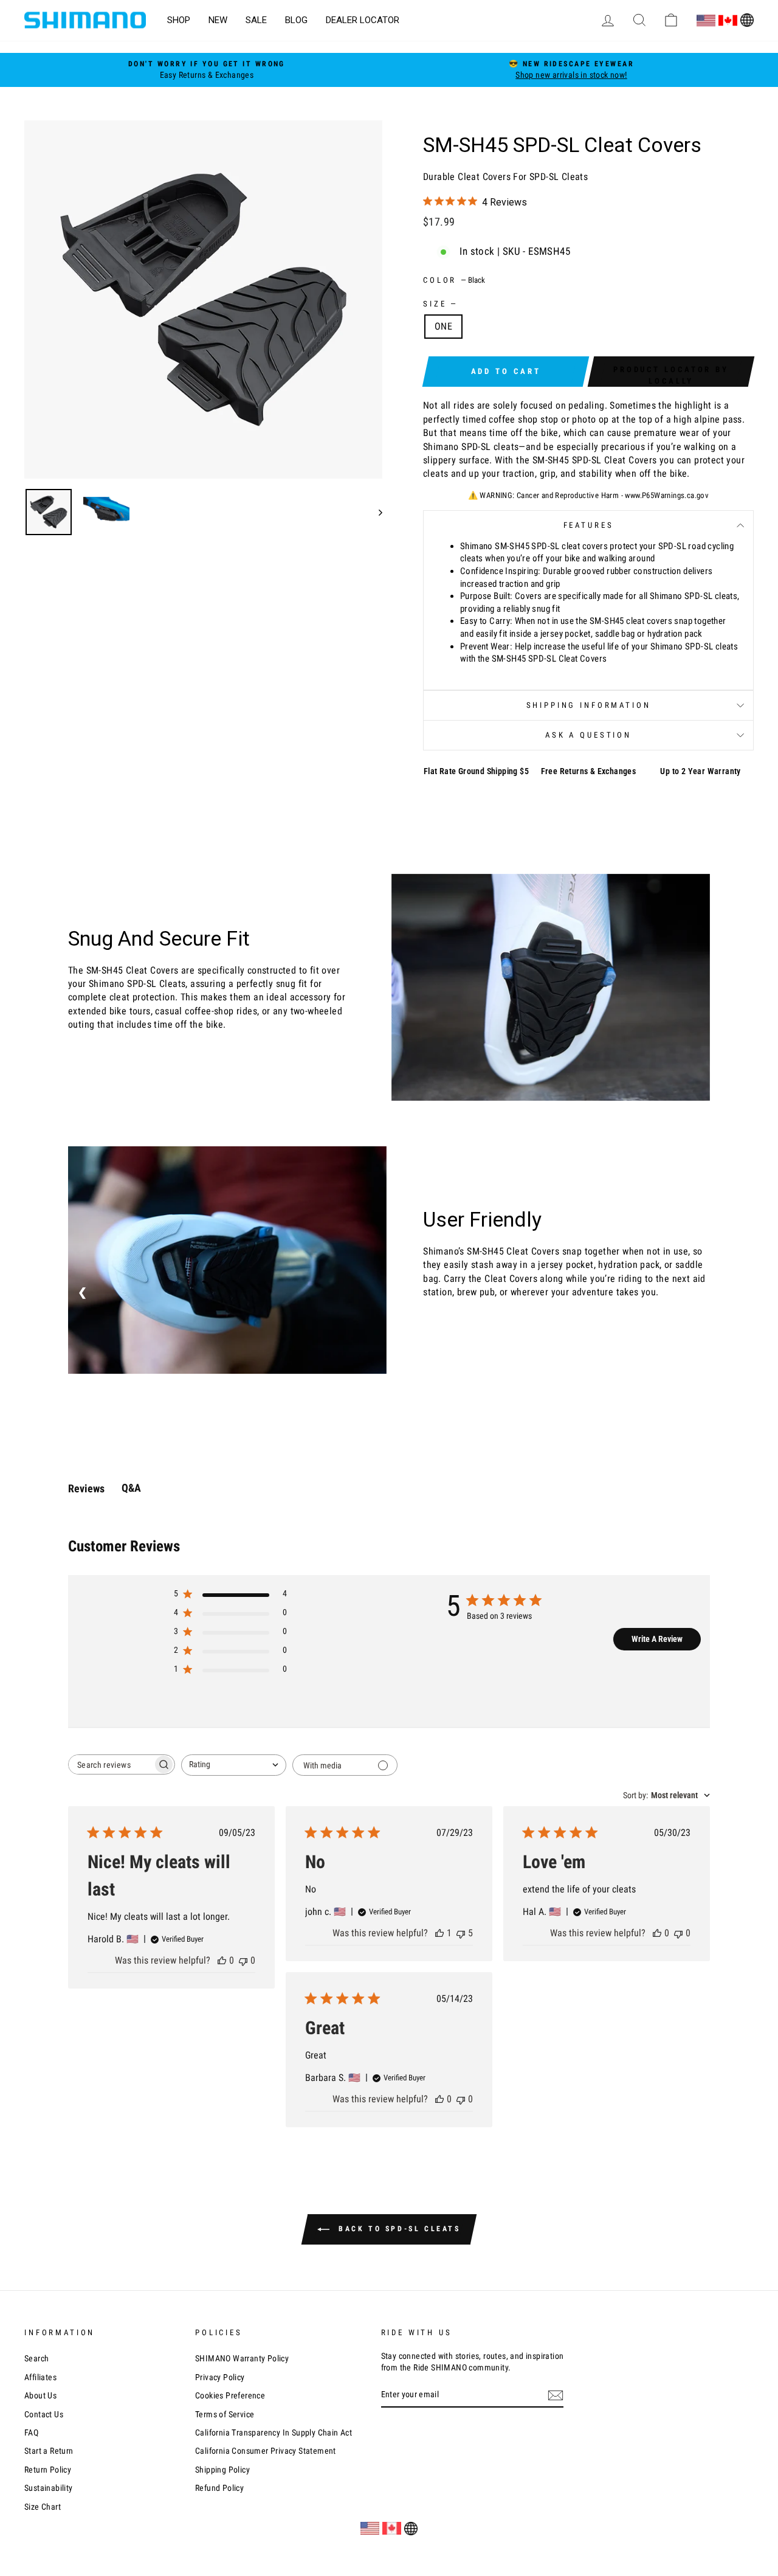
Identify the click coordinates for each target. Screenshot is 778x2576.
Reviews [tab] (86, 1488)
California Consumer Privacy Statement (266, 2451)
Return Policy (48, 2470)
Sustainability (49, 2488)
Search (36, 2358)
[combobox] (234, 1765)
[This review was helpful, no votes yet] (222, 1960)
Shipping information (589, 705)
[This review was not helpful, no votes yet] (243, 1960)
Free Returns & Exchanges (589, 771)
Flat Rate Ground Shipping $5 (476, 771)
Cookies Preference (230, 2395)
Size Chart (43, 2507)
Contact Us (44, 2414)
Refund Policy (219, 2488)
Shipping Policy (222, 2470)
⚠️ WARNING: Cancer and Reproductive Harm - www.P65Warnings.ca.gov (589, 495)
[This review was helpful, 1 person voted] (439, 1933)
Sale (256, 20)
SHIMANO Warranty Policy (242, 2358)
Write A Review (657, 1639)
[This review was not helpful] (461, 1933)
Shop (179, 20)
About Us (40, 2395)
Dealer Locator (363, 20)
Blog (296, 20)
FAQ (31, 2432)
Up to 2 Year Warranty (700, 771)
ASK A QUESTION (588, 735)
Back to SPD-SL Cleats (397, 2229)
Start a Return (49, 2451)
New (218, 20)
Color (454, 280)
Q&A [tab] (131, 1488)
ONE (443, 326)
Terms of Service (225, 2414)
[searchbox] (111, 1764)
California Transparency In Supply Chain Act (274, 2432)
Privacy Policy (220, 2377)
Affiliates (40, 2377)
